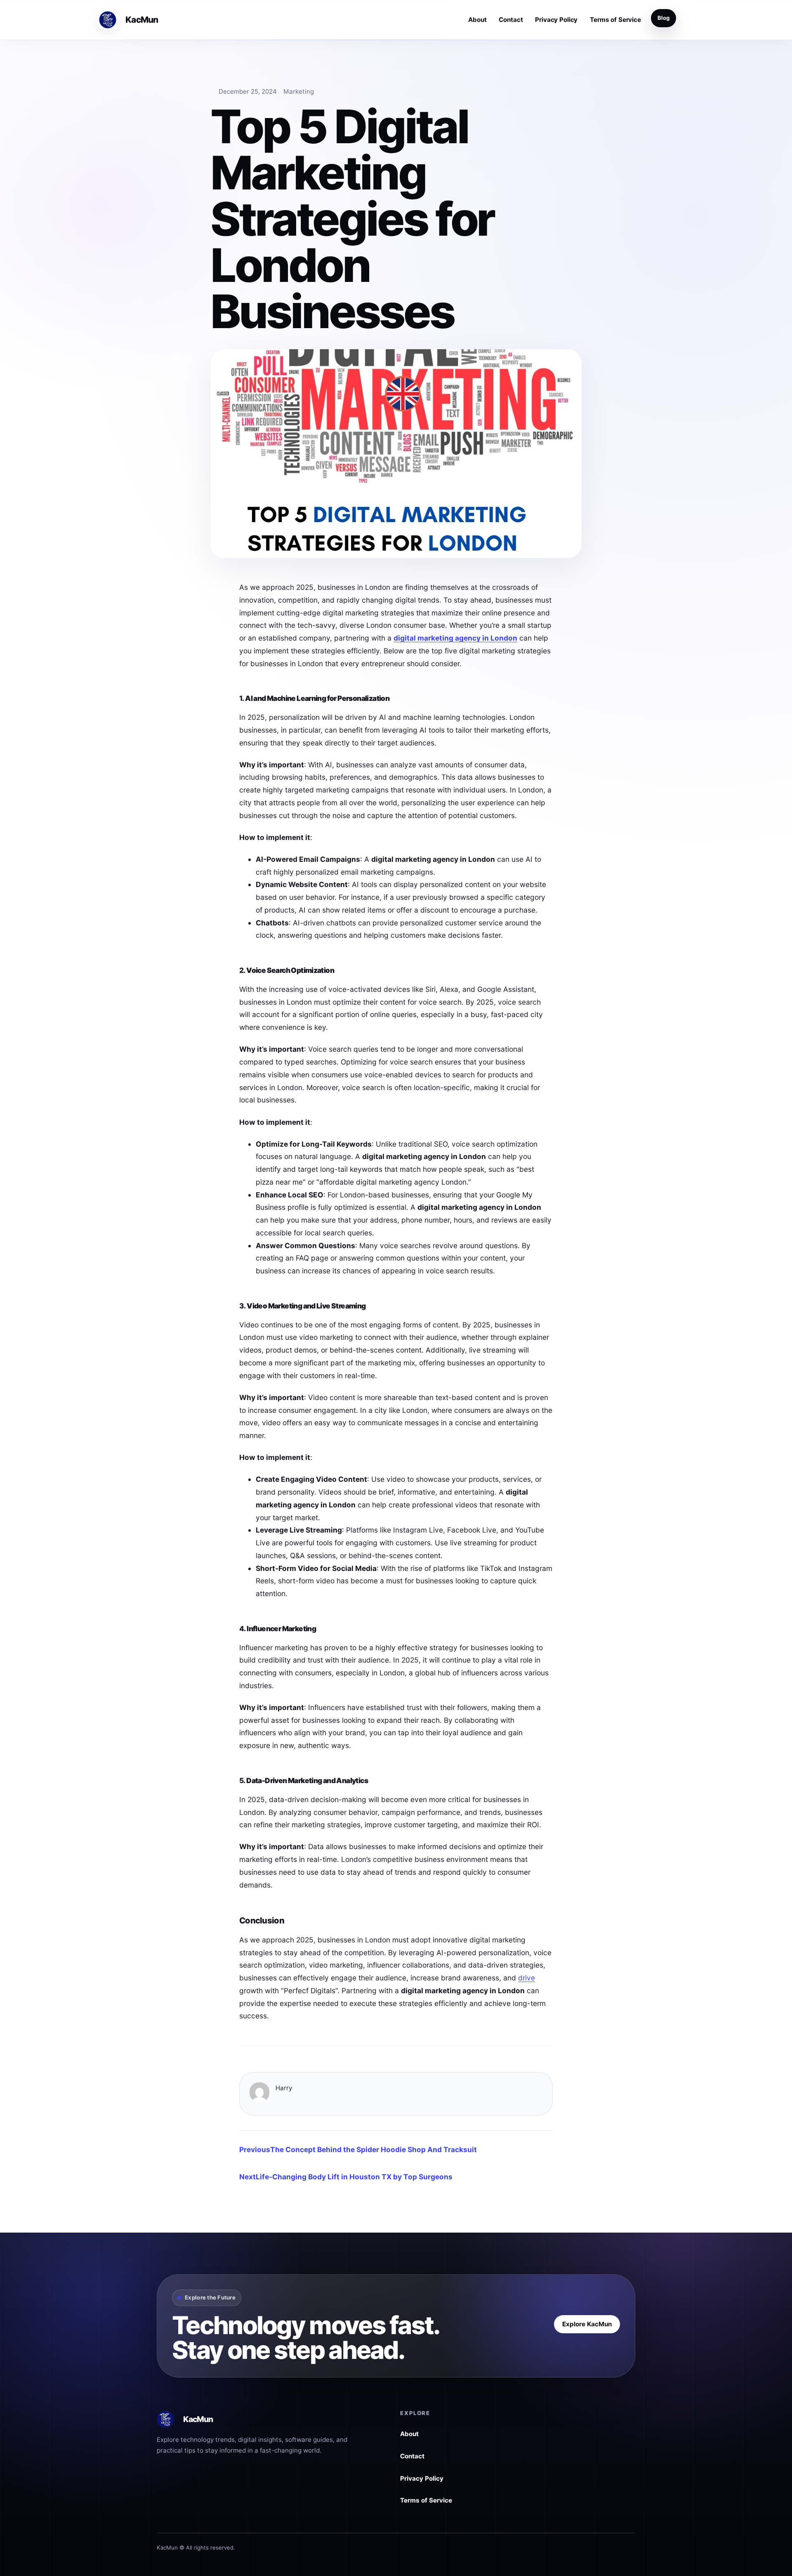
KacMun (141, 20)
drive (527, 1978)
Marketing (299, 91)
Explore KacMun (587, 2324)
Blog (664, 18)
